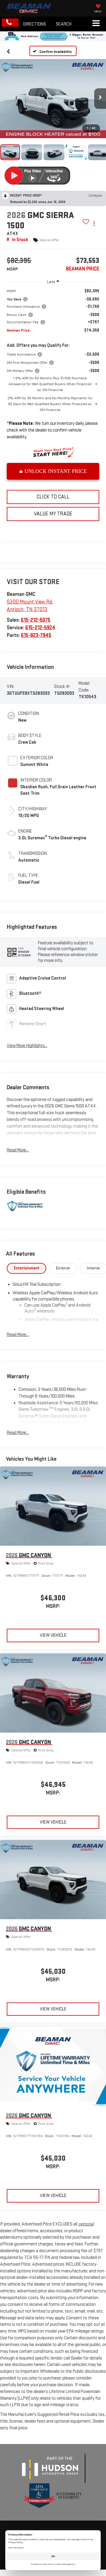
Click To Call (53, 497)
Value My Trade (53, 514)
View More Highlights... (27, 1046)
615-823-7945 (36, 635)
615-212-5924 (40, 628)
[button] (10, 23)
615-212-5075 (36, 620)
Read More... (18, 1150)
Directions (35, 24)
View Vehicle (53, 1635)
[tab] (27, 1268)
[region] (53, 366)
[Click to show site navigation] (96, 24)
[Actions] (94, 223)
